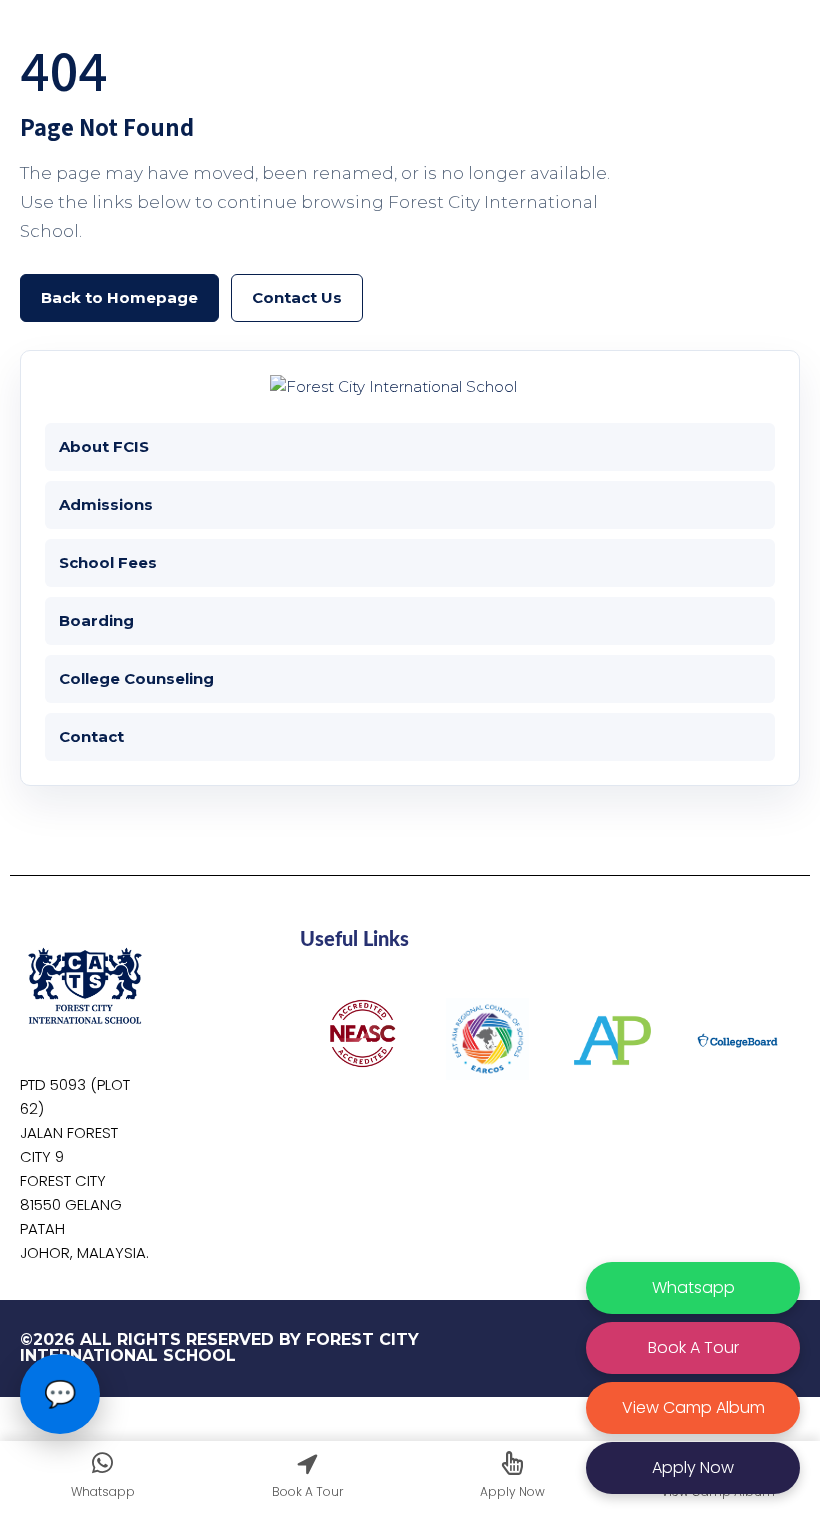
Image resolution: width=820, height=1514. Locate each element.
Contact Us (297, 297)
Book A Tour (693, 1347)
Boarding (96, 620)
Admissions (106, 504)
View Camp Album (693, 1407)
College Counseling (136, 678)
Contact (91, 736)
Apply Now (693, 1467)
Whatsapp (693, 1287)
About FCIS (104, 446)
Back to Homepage (119, 297)
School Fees (108, 562)
